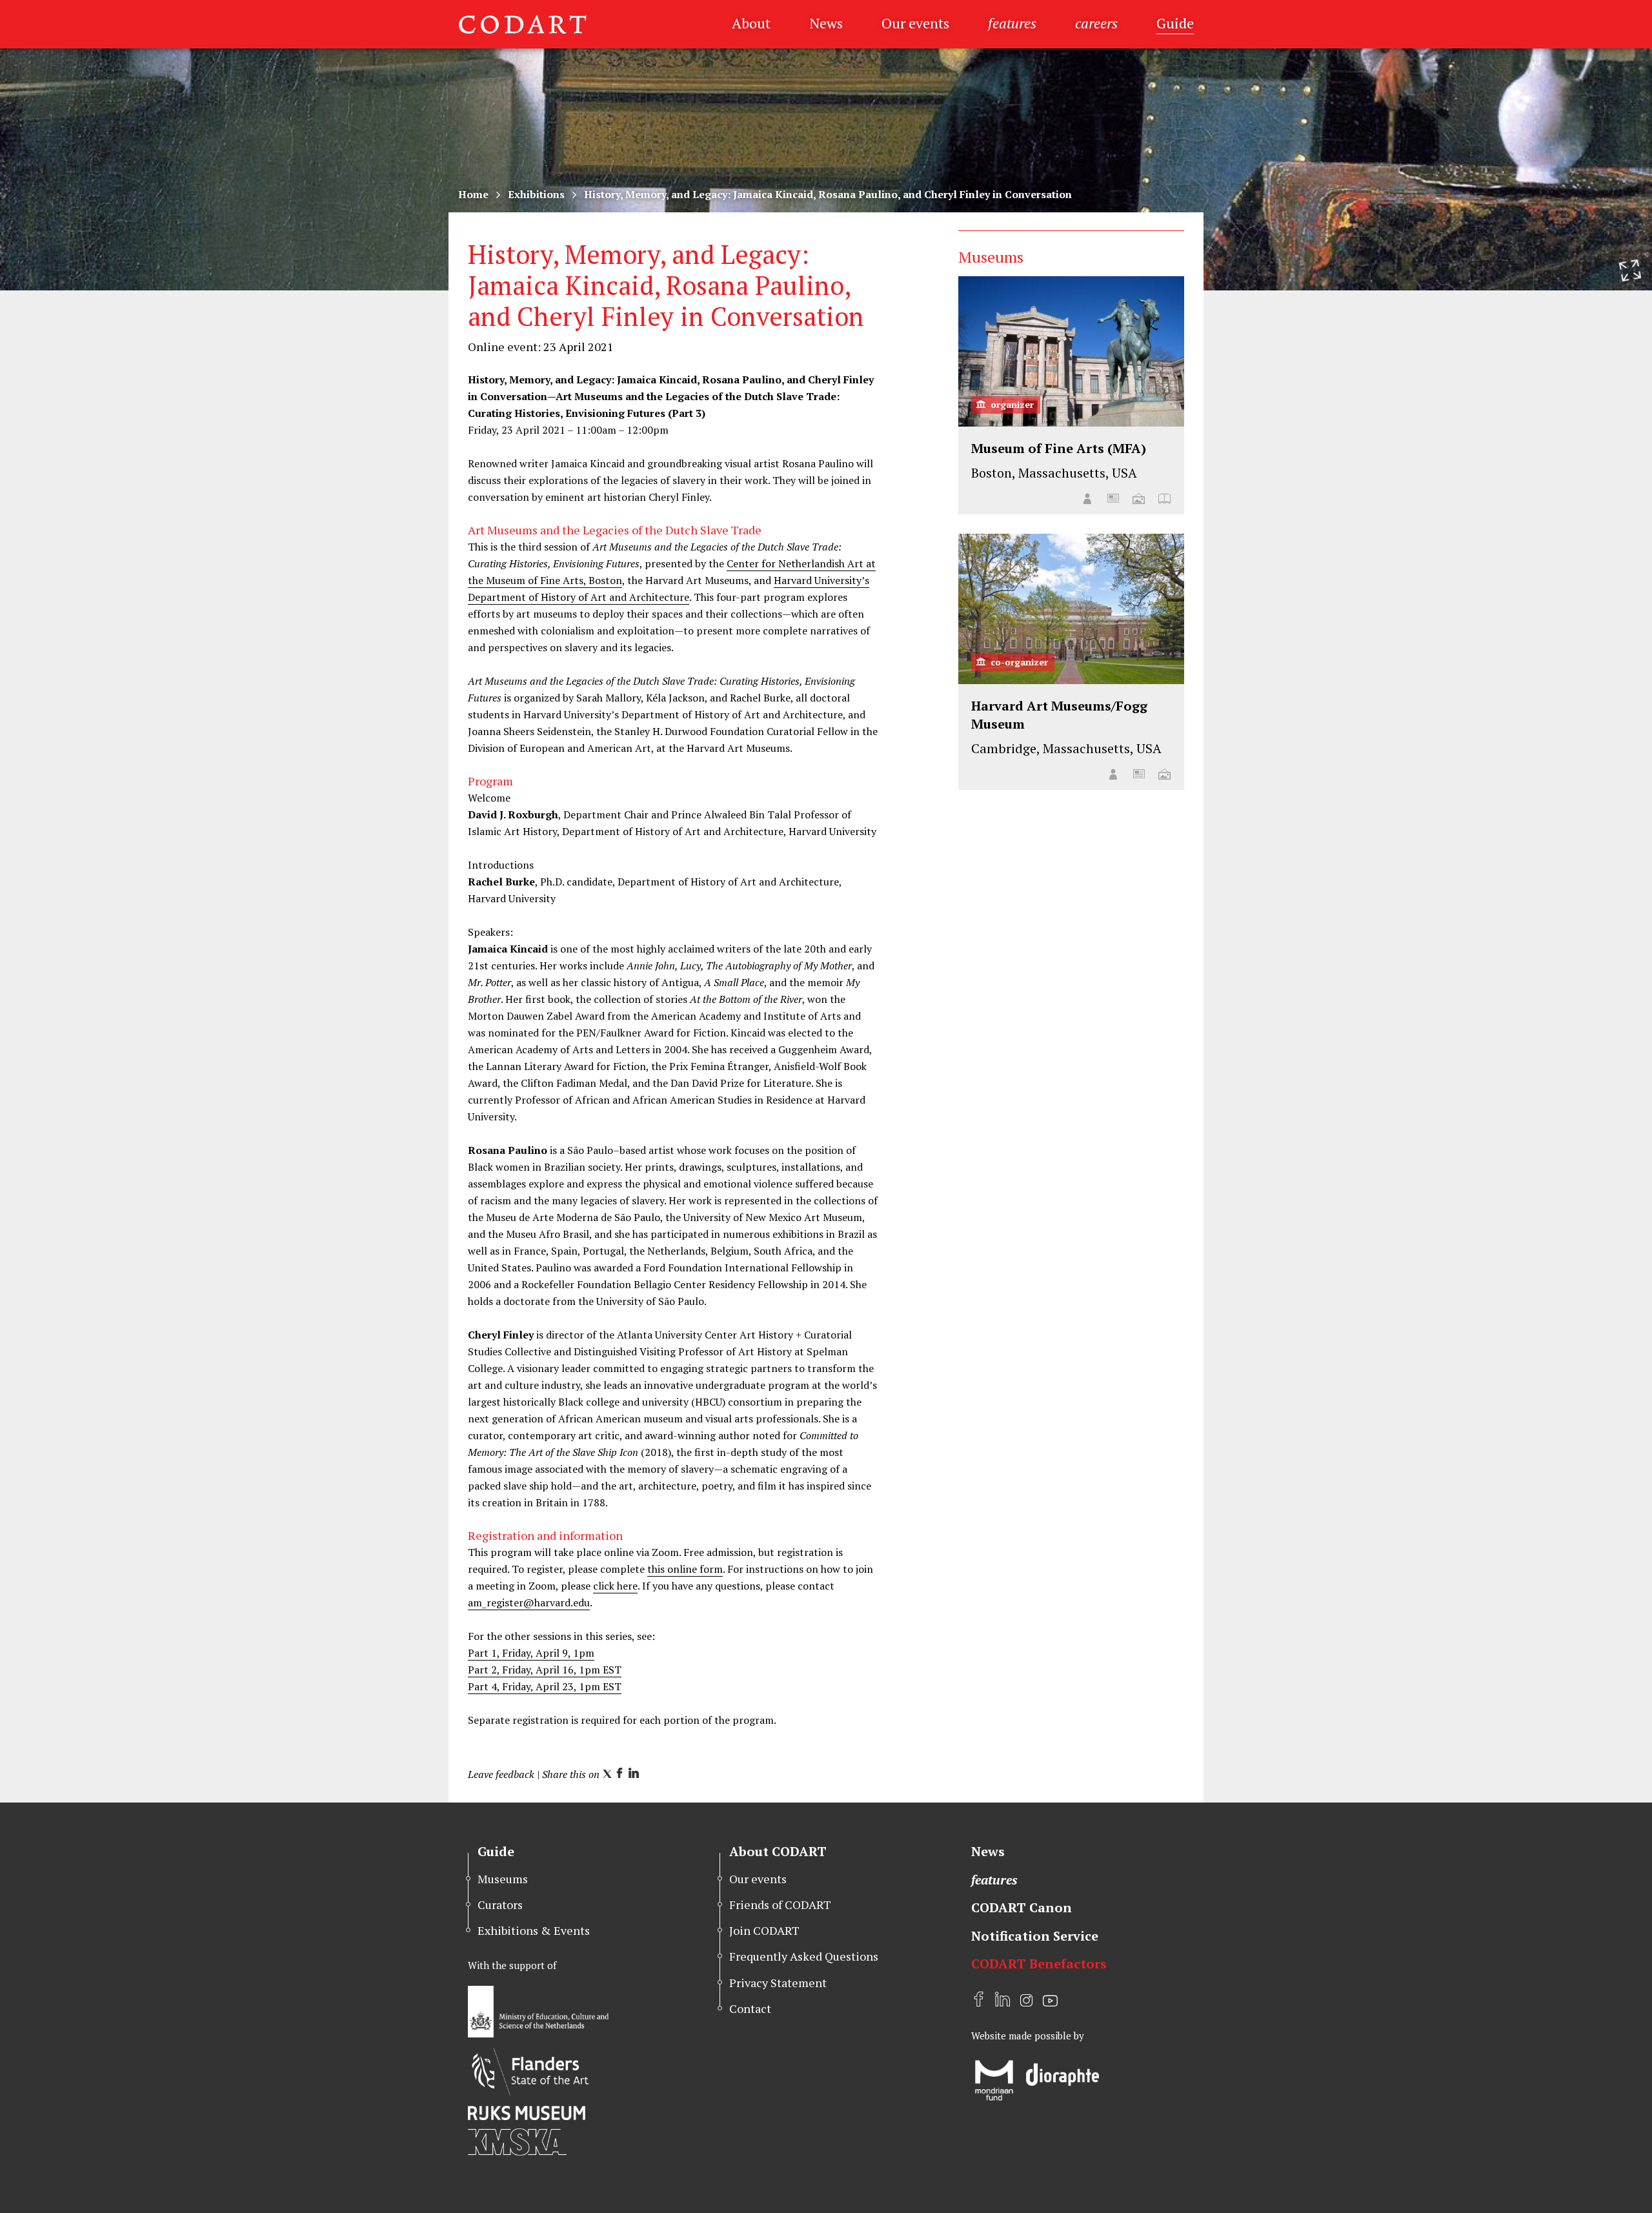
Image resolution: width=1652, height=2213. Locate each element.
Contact (750, 2008)
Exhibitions (536, 194)
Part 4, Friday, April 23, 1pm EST (545, 1686)
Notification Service (1035, 1936)
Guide (1175, 23)
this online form (685, 1569)
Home (473, 194)
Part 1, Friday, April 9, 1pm (531, 1653)
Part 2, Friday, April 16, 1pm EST (545, 1670)
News (826, 23)
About (751, 23)
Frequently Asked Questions (804, 1956)
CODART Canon (1022, 1907)
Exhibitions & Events (534, 1930)
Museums (503, 1879)
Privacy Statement (778, 1983)
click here (615, 1586)
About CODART (778, 1851)
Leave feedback (501, 1774)
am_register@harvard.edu (529, 1602)
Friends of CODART (780, 1905)
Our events (915, 23)
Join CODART (764, 1930)
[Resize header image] (1630, 270)
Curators (500, 1905)
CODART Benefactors (1039, 1964)
